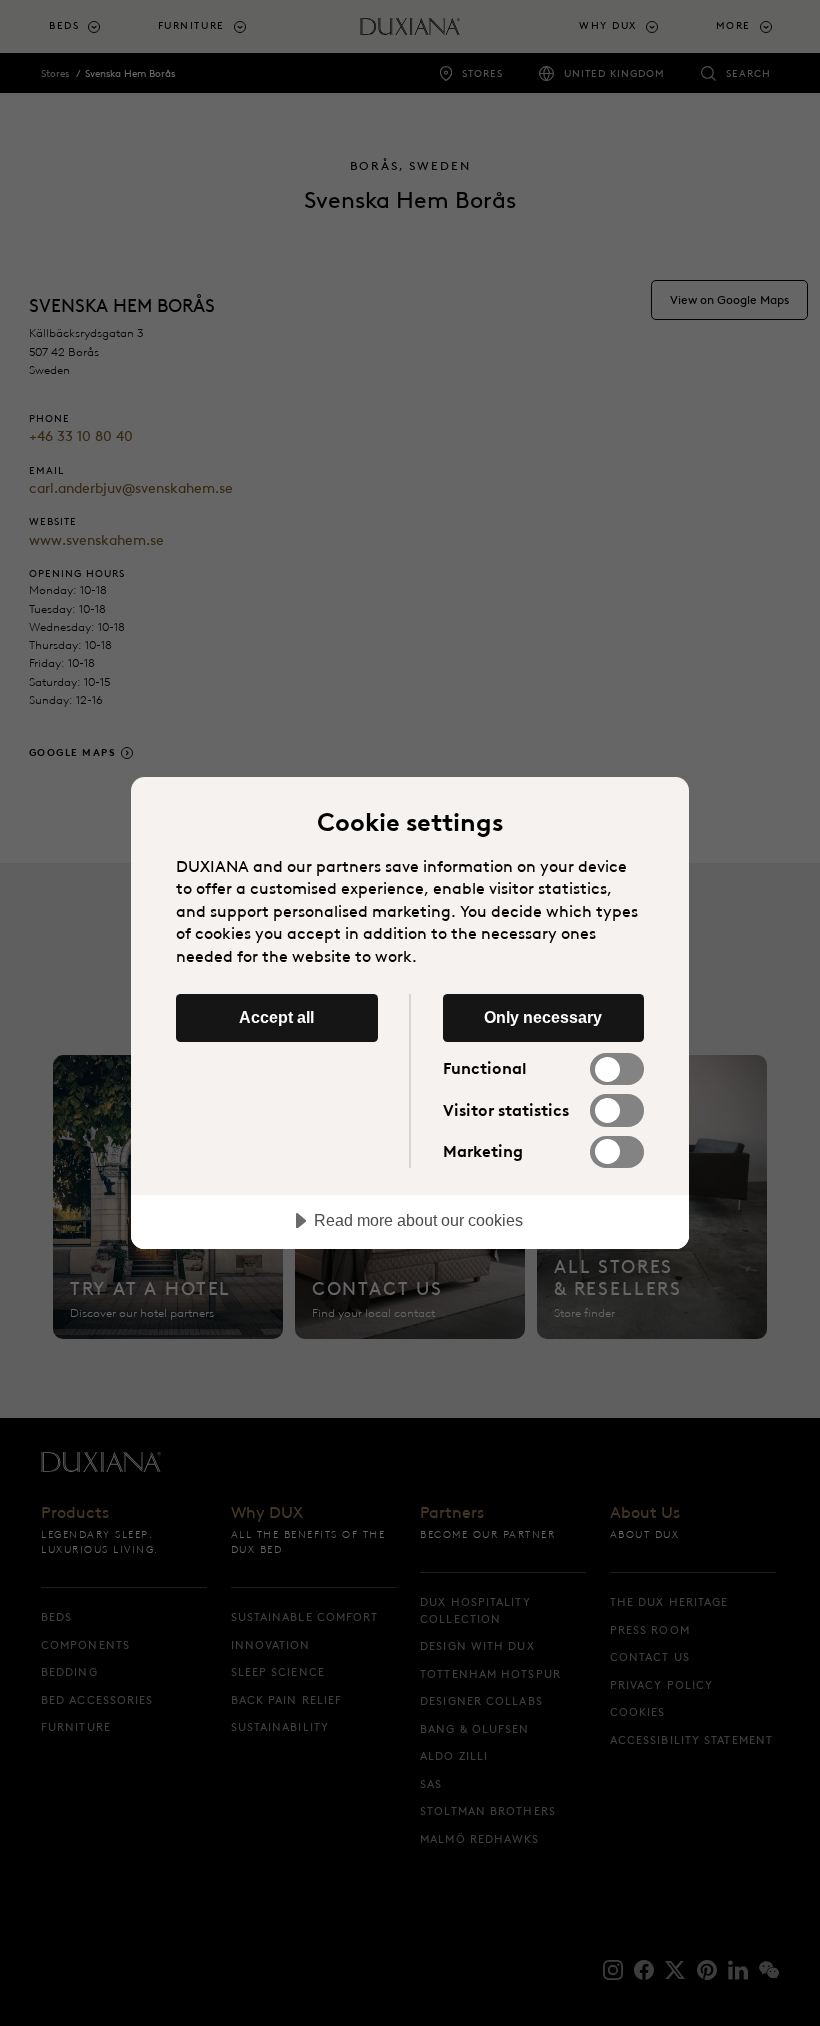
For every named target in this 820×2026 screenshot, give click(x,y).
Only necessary (543, 1017)
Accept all (276, 1017)
